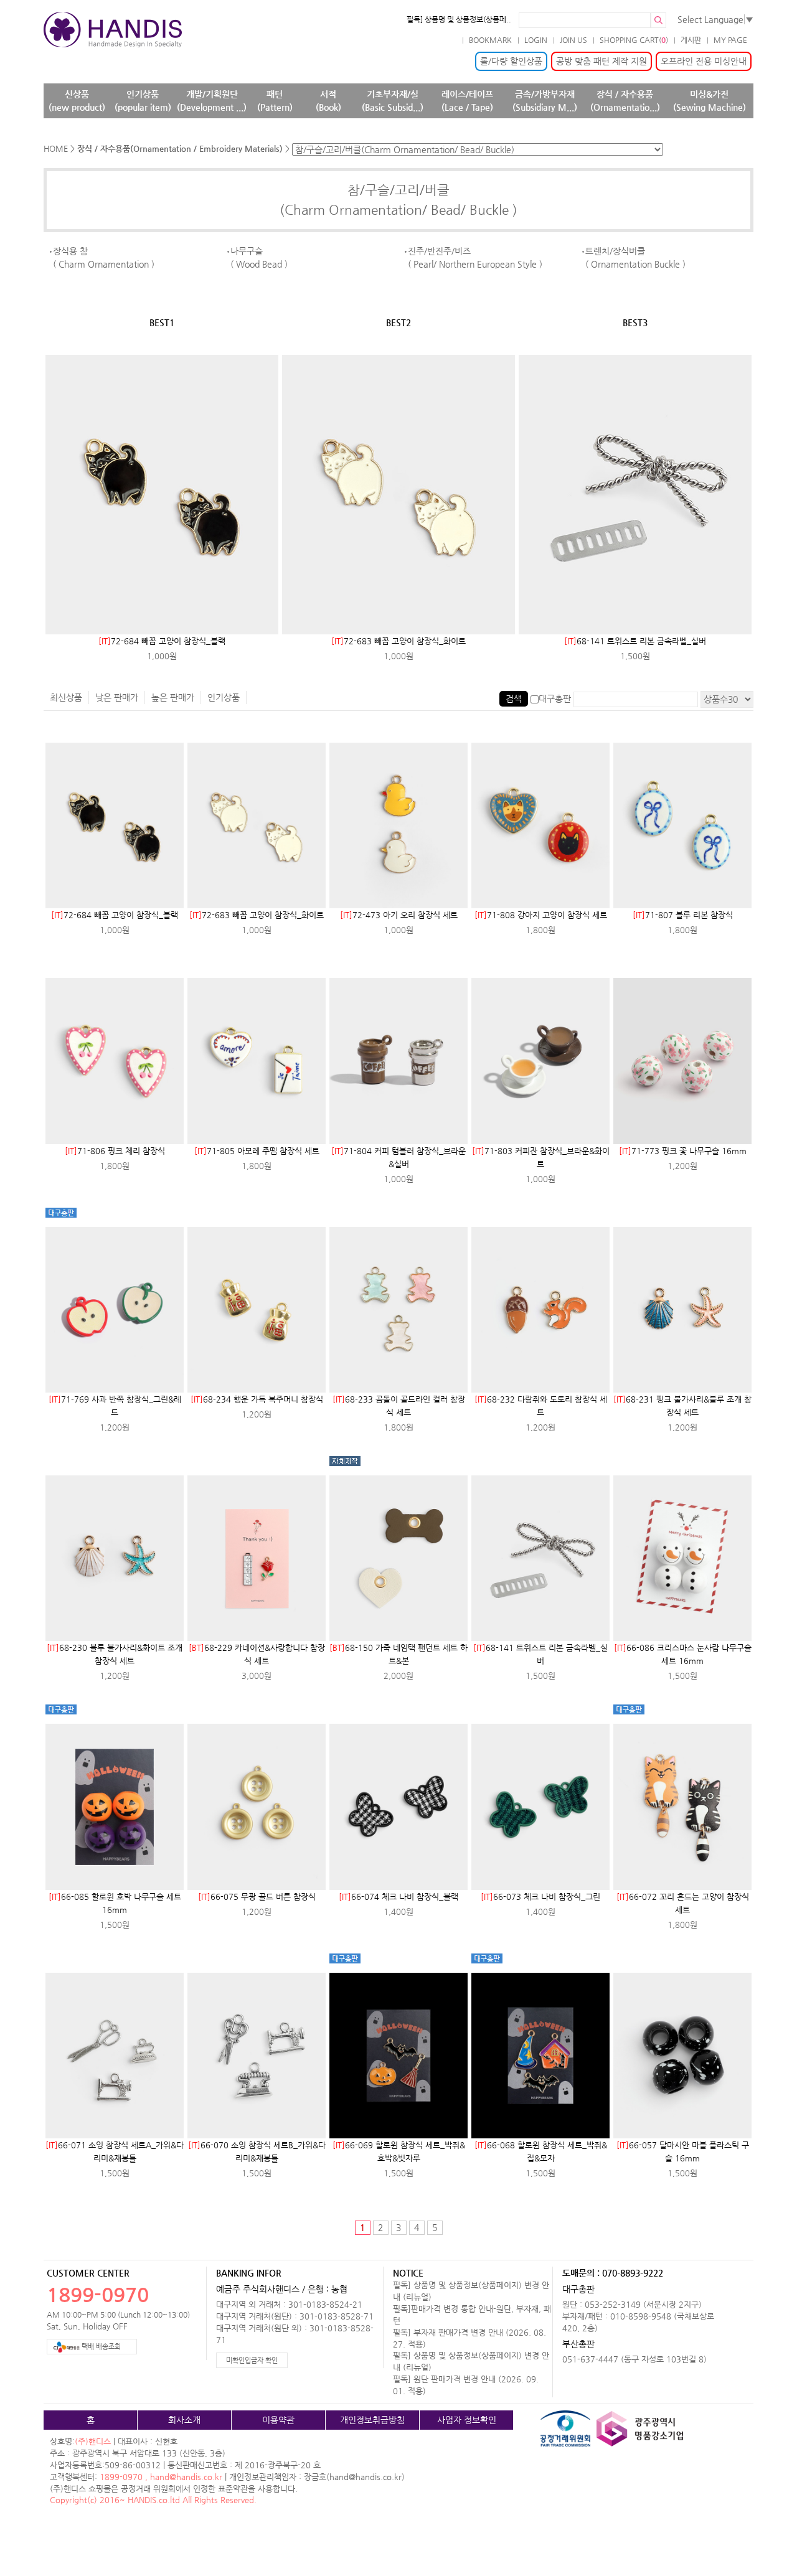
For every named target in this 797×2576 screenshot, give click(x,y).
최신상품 (66, 697)
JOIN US (573, 40)
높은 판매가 (173, 697)
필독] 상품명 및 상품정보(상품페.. (459, 19)
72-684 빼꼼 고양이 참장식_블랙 (162, 641)
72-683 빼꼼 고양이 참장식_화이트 (398, 641)
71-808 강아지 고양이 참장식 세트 (541, 915)
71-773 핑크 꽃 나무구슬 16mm (683, 1151)
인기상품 (224, 697)
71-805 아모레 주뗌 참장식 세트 (257, 1151)
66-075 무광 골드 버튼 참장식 (257, 1897)
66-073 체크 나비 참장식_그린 (540, 1897)
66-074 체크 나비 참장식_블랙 (398, 1897)
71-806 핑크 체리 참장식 (115, 1151)
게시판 (691, 40)
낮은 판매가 (117, 697)
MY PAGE (730, 40)
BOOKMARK (490, 40)
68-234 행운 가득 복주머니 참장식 (257, 1399)
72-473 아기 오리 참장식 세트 (399, 915)
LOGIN (536, 40)
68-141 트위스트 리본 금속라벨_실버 (635, 641)
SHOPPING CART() (634, 40)
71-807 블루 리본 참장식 (683, 915)
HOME (56, 148)
